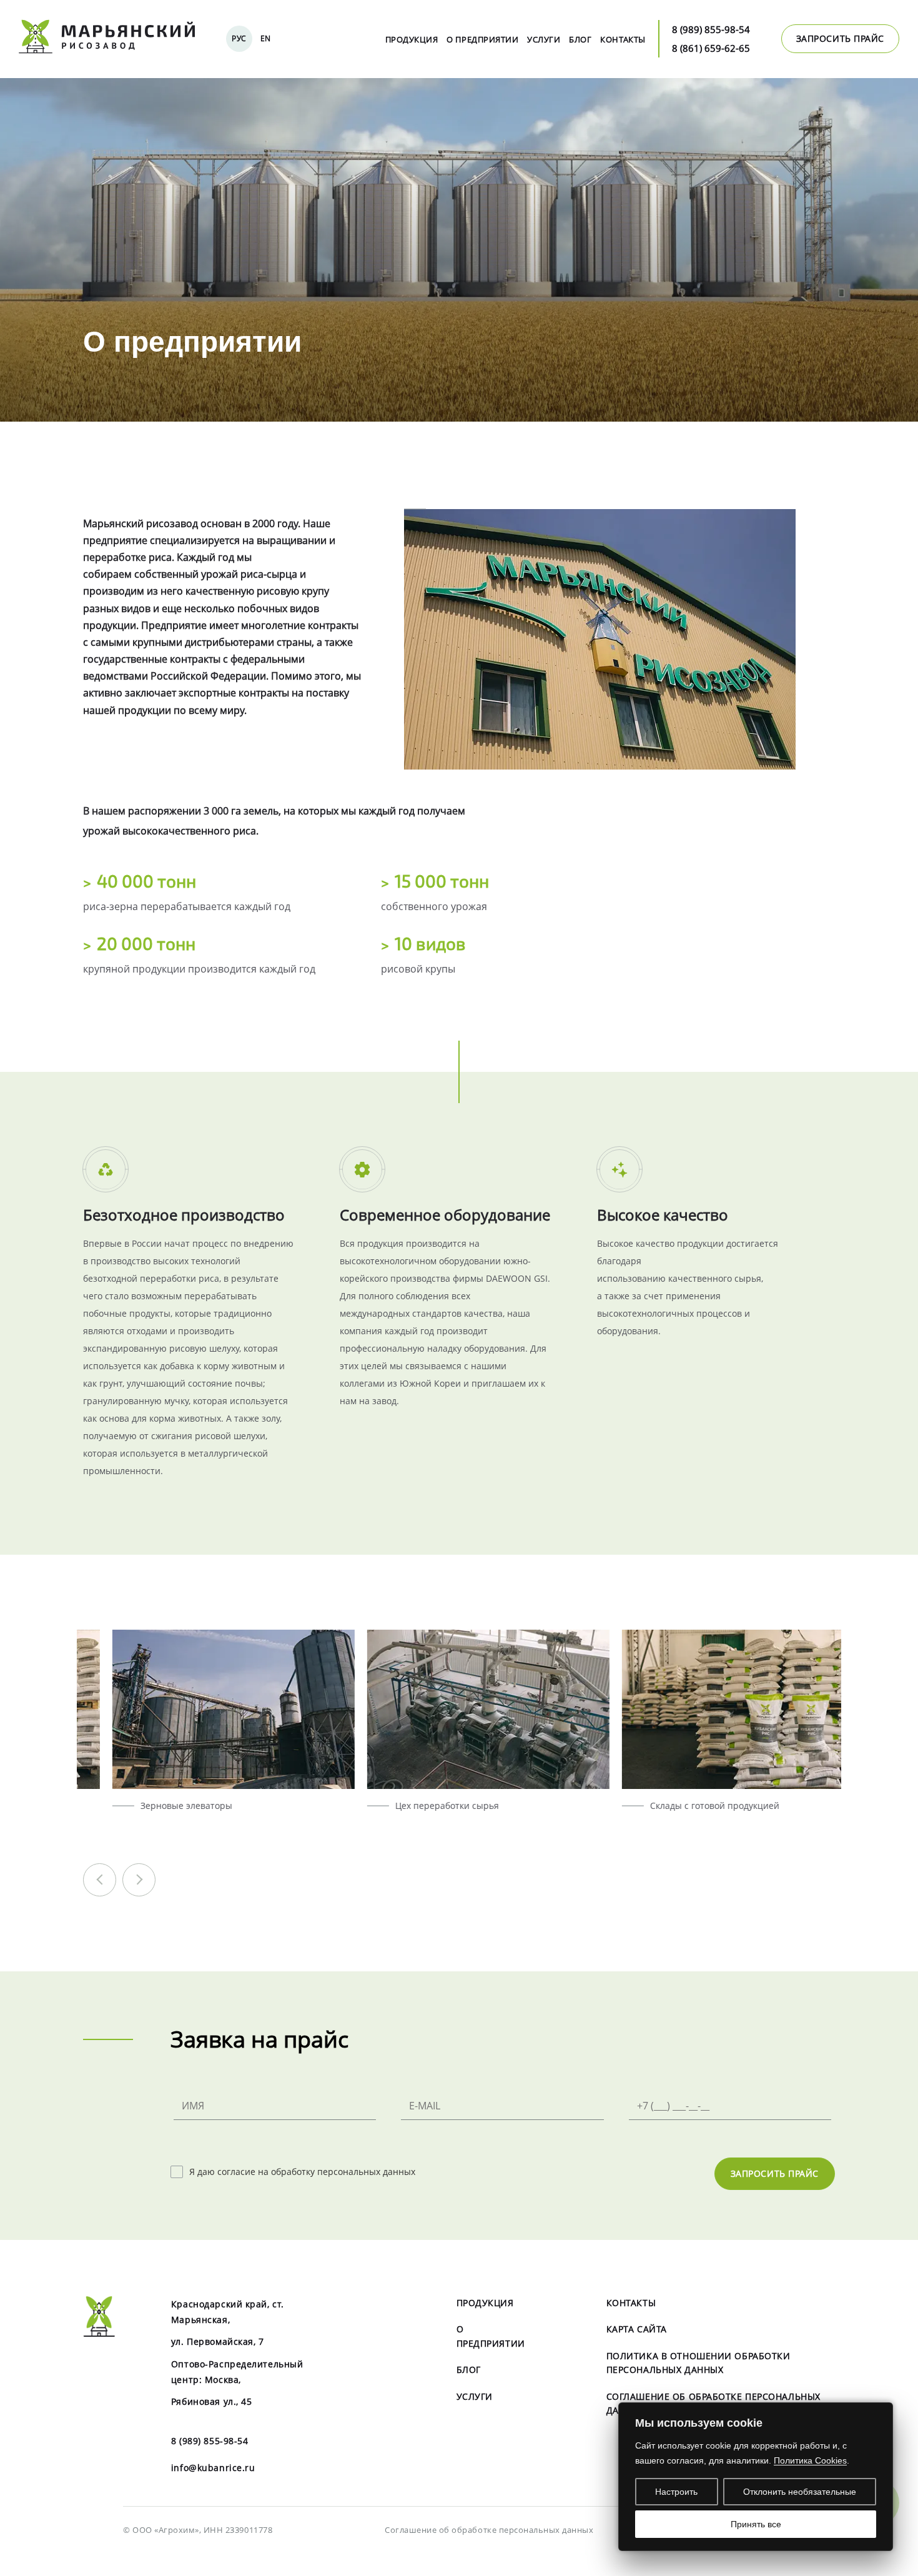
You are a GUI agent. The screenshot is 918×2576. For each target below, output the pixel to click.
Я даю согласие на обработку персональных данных (302, 2172)
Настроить (676, 2492)
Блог (580, 39)
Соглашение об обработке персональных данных (489, 2530)
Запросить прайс (775, 2173)
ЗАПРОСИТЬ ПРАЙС (840, 38)
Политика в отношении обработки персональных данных (698, 2363)
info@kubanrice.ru (213, 2468)
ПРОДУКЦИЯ (412, 39)
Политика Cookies (810, 2460)
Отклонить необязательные (800, 2492)
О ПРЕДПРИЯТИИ (482, 39)
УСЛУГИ (544, 39)
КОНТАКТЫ (623, 39)
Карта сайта (637, 2329)
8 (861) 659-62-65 (711, 48)
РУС (239, 38)
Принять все (756, 2524)
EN (266, 38)
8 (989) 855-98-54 (711, 29)
